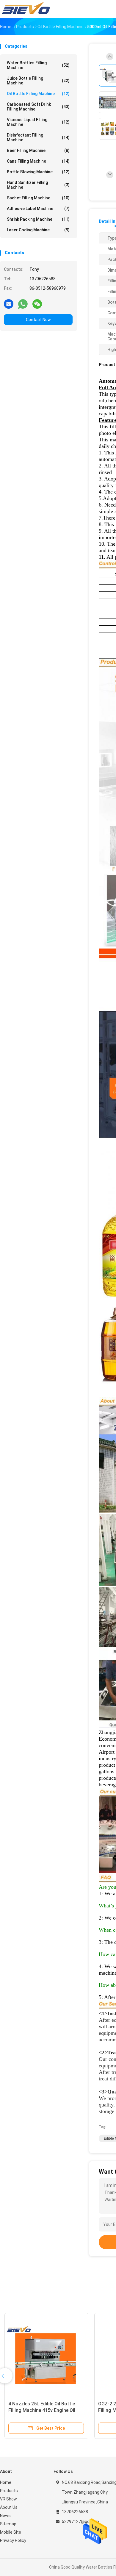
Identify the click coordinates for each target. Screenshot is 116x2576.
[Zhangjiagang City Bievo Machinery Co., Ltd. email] (9, 304)
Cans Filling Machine (38, 161)
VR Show (8, 2499)
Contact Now (38, 320)
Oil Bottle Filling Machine (38, 94)
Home (6, 2482)
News (5, 2516)
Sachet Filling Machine (38, 198)
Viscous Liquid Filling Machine (38, 122)
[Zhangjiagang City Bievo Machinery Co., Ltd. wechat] (37, 304)
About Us (9, 2507)
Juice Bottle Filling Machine (38, 81)
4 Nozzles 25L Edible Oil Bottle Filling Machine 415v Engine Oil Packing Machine (42, 2410)
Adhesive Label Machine (38, 209)
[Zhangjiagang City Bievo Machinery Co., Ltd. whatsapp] (23, 304)
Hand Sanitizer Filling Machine (38, 185)
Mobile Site (11, 2532)
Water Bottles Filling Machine (38, 65)
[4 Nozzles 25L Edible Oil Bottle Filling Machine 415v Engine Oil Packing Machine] (46, 2354)
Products (9, 2491)
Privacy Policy (13, 2540)
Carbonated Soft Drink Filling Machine (38, 107)
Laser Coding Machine (38, 230)
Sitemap (8, 2524)
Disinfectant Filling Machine (38, 137)
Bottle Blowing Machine (38, 172)
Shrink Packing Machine (38, 219)
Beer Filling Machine (38, 150)
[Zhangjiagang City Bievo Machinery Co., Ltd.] (26, 9)
